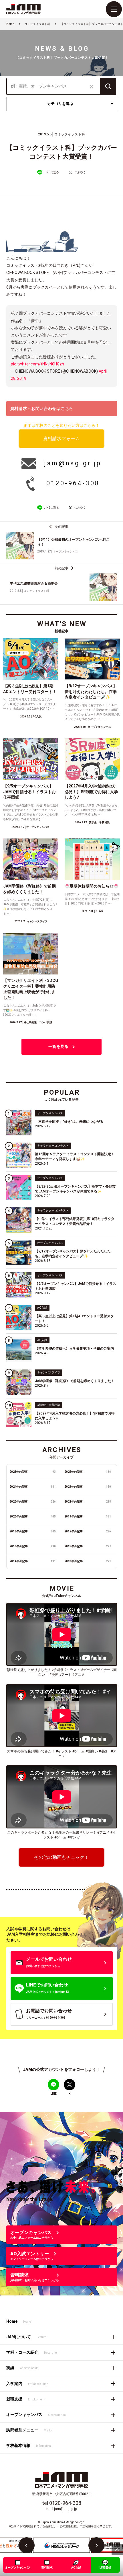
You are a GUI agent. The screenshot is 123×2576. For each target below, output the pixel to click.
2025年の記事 (88, 1472)
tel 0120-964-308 (62, 2503)
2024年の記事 (33, 1487)
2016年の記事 (33, 1546)
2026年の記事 (33, 1472)
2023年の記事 (88, 1487)
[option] (61, 2545)
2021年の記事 (88, 1502)
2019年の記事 (88, 1516)
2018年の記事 (33, 1531)
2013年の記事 (88, 1561)
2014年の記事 (33, 1561)
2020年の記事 (33, 1516)
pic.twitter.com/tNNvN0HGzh (37, 364)
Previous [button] (27, 2545)
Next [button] (96, 2545)
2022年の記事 (33, 1502)
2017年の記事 (88, 1531)
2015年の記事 (88, 1546)
